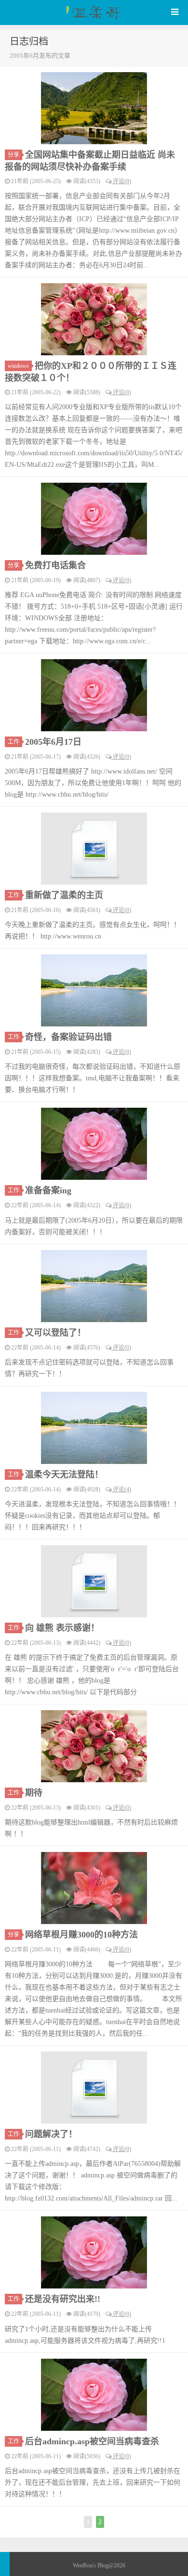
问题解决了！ (51, 2134)
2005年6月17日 (53, 742)
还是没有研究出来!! (63, 2299)
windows (18, 366)
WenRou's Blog (94, 13)
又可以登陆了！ (55, 1333)
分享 (13, 155)
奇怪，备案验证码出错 (68, 1037)
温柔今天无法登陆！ (64, 1475)
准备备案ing (48, 1190)
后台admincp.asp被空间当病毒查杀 (92, 2441)
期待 (34, 1793)
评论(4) (121, 1489)
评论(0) (121, 181)
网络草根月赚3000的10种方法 (81, 1935)
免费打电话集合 (55, 565)
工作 (13, 742)
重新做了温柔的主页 (64, 895)
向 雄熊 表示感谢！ (62, 1628)
